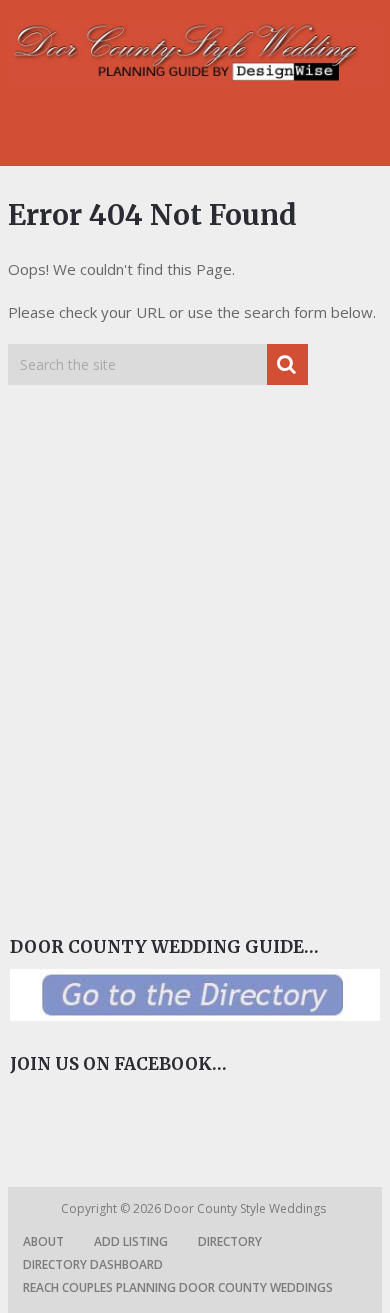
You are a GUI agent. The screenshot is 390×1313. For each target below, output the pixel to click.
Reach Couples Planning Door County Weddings (178, 1287)
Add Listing (131, 1241)
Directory (230, 1241)
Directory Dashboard (93, 1264)
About (43, 1241)
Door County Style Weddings (246, 1208)
